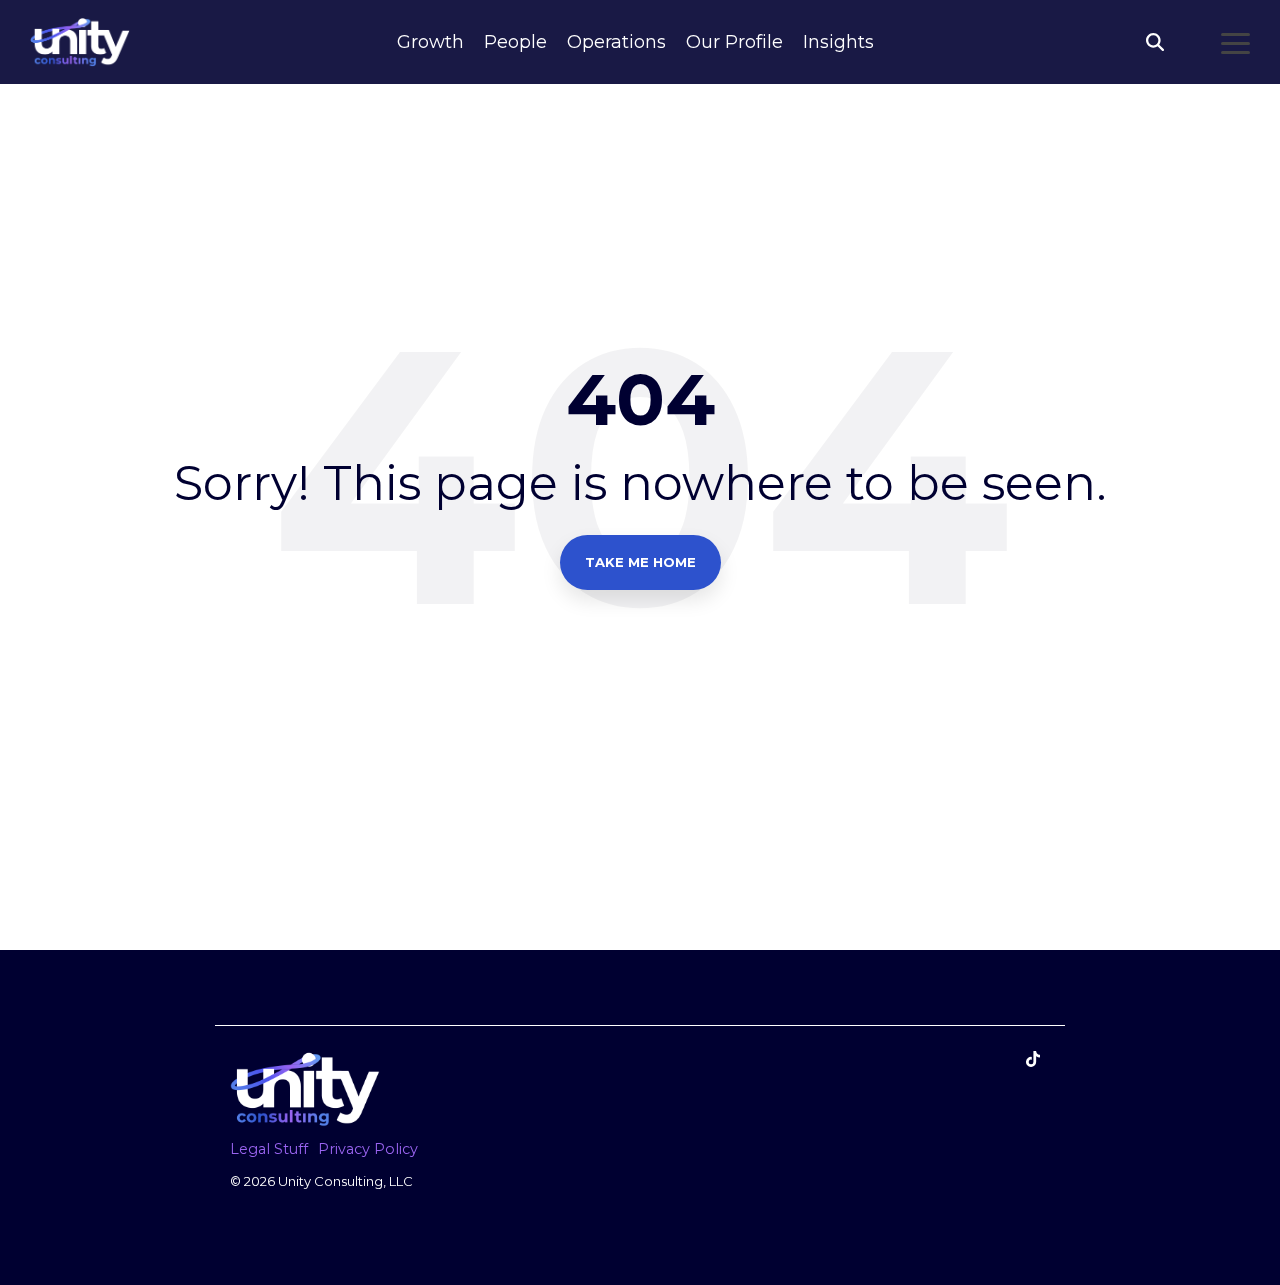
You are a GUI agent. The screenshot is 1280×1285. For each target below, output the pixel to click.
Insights (838, 42)
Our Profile (734, 42)
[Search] (1155, 42)
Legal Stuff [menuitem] (269, 1149)
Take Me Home (640, 562)
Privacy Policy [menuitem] (368, 1149)
